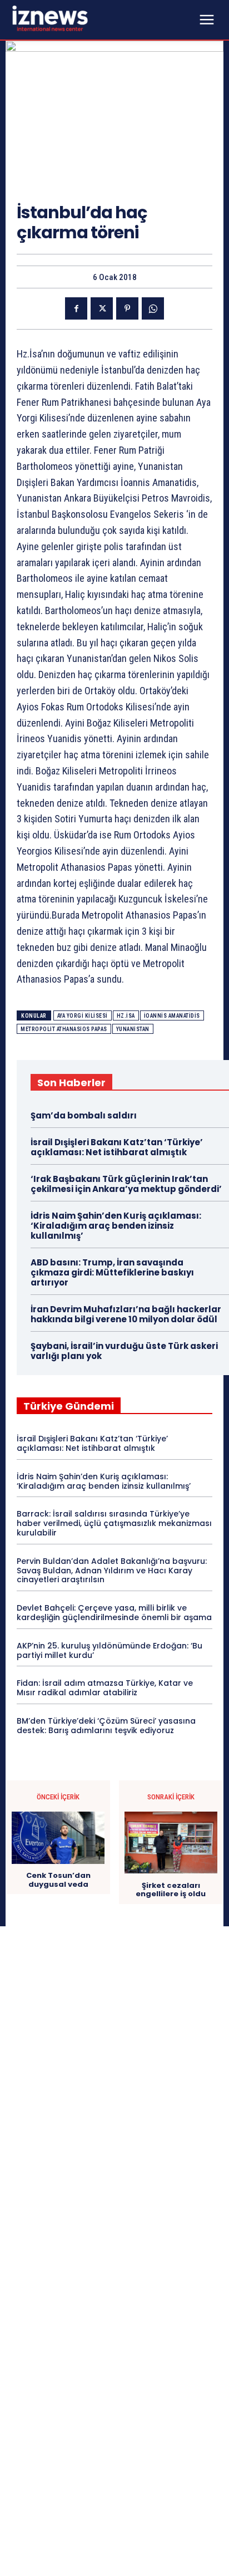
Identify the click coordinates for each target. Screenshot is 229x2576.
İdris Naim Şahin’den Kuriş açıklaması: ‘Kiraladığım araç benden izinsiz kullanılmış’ (116, 1226)
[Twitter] (102, 308)
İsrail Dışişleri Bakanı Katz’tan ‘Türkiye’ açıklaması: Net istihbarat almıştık (117, 1147)
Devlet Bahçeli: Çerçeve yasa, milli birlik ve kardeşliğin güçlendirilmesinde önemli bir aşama (114, 1613)
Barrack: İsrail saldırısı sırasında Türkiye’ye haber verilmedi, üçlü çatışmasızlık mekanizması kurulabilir (114, 1523)
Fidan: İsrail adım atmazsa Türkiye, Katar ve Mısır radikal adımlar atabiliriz (105, 1688)
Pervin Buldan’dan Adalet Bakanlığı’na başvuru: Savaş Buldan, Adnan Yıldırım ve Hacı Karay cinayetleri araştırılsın (112, 1571)
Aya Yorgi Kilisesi (83, 1016)
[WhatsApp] (153, 308)
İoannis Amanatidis (172, 1016)
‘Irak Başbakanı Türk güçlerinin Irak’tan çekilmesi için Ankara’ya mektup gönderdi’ (126, 1184)
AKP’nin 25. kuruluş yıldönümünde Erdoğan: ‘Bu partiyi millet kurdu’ (109, 1650)
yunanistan (133, 1029)
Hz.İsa (126, 1016)
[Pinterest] (127, 308)
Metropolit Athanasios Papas (64, 1029)
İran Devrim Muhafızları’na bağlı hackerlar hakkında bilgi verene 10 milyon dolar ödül (126, 1314)
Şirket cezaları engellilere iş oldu (171, 1890)
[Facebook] (76, 308)
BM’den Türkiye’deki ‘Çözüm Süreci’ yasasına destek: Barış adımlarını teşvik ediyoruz (106, 1726)
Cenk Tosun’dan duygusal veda (58, 1880)
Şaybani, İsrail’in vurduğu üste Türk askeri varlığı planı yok (124, 1351)
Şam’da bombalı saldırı (84, 1115)
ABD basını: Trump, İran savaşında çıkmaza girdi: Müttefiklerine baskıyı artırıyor (112, 1272)
